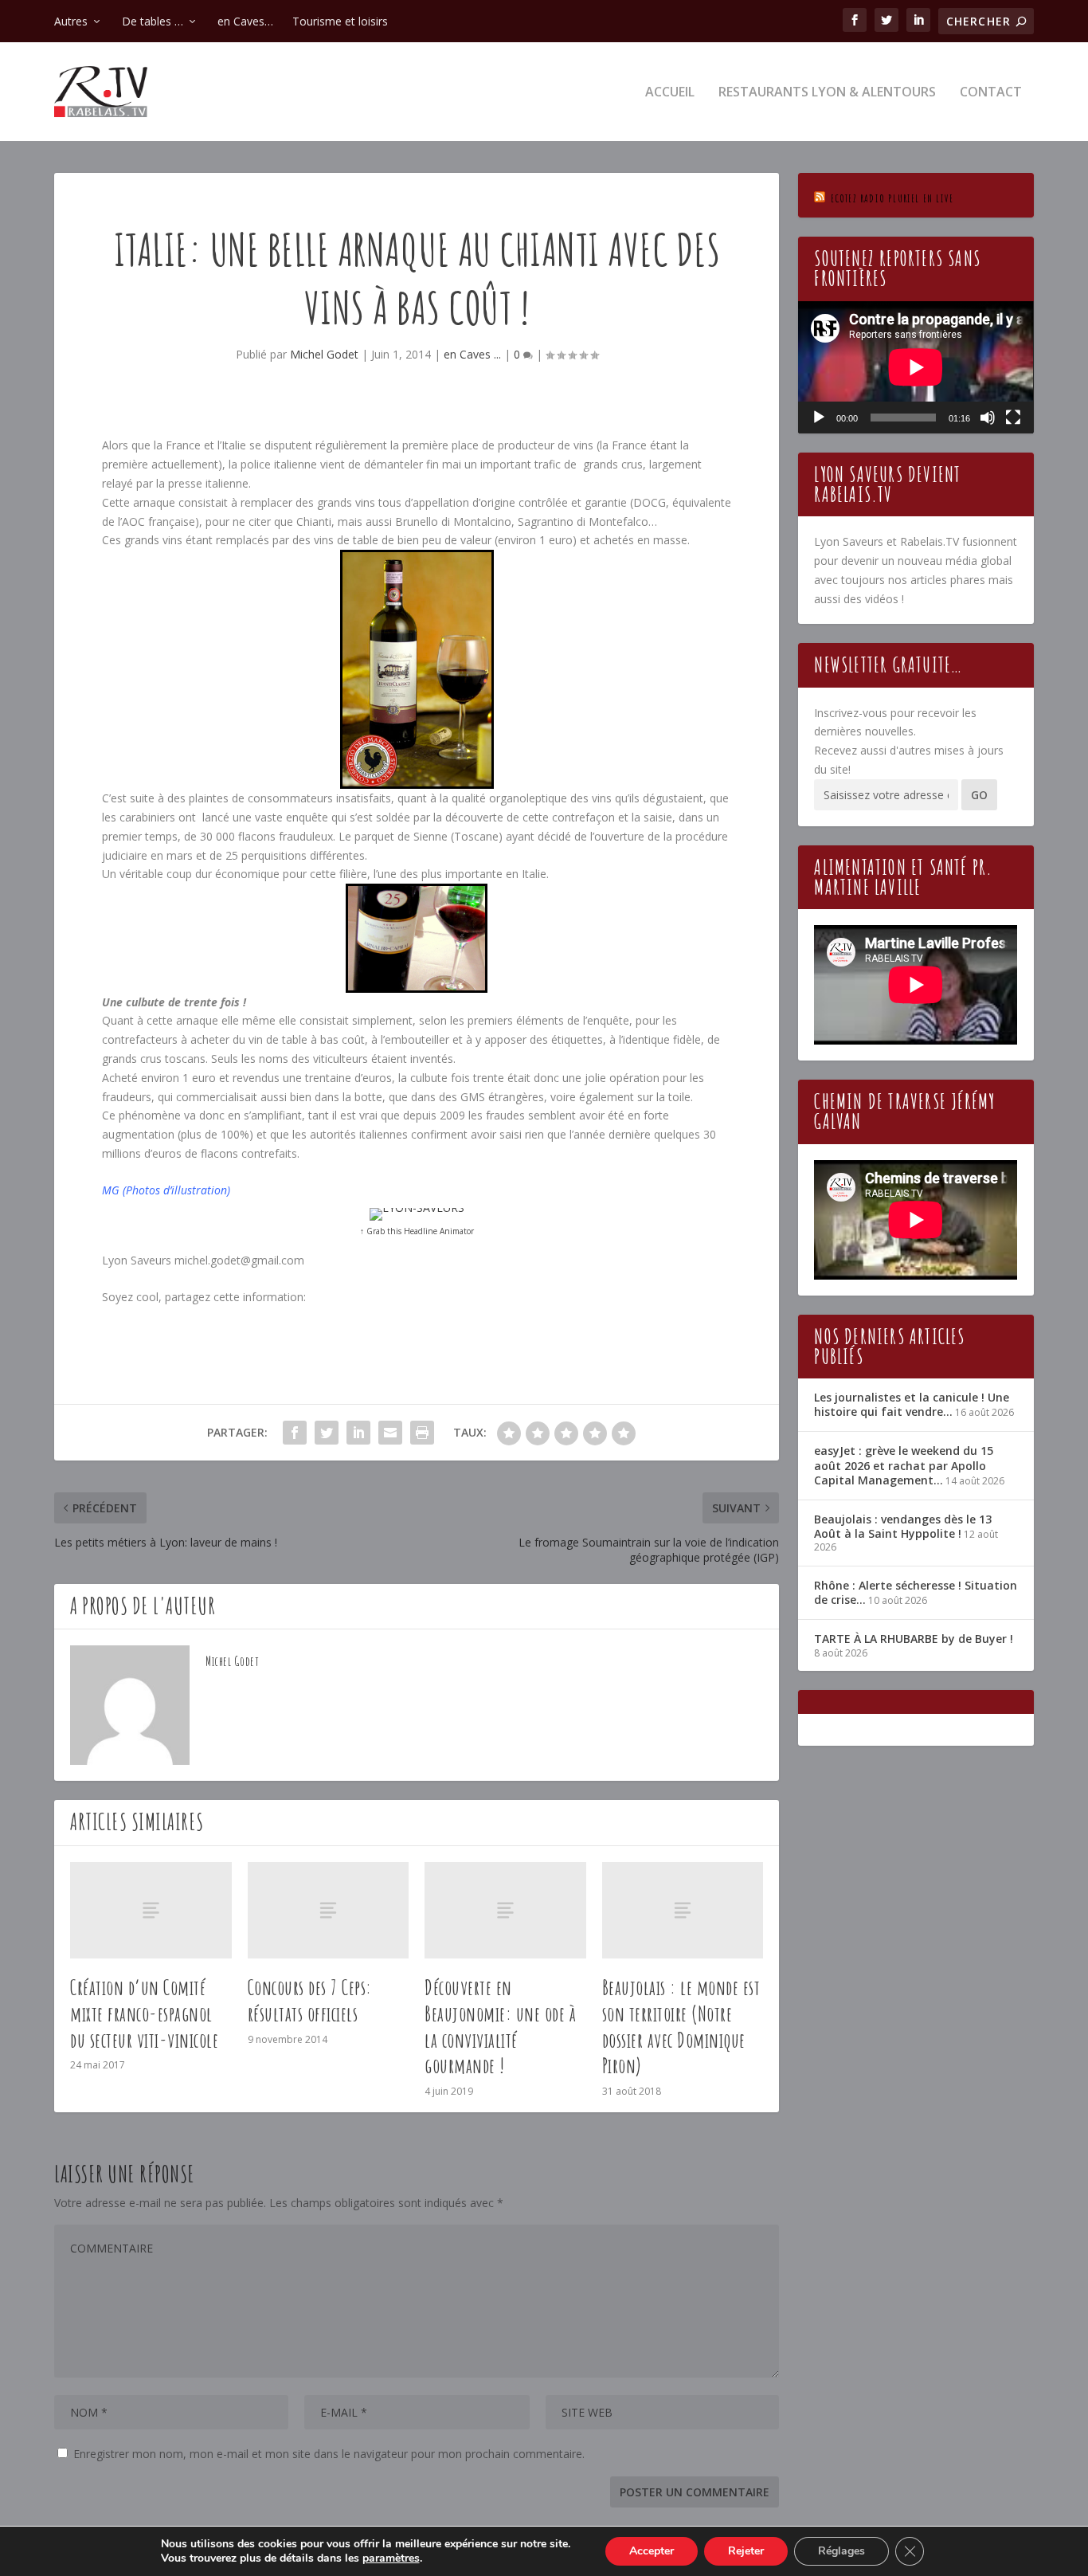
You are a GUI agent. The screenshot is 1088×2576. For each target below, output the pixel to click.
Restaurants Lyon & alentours (827, 93)
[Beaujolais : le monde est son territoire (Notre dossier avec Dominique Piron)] (683, 1910)
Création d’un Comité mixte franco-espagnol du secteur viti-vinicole (144, 2013)
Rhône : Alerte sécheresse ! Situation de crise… (916, 1592)
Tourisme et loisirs (340, 21)
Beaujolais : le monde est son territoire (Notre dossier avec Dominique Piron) (681, 2026)
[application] (916, 367)
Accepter (652, 2551)
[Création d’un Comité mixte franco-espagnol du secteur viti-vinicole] (151, 1910)
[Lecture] (819, 418)
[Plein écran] (1013, 418)
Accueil (670, 93)
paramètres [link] (391, 2558)
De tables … (153, 21)
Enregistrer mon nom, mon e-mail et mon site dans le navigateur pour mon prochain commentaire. (329, 2454)
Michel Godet (324, 354)
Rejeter (746, 2551)
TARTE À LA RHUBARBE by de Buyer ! (914, 1639)
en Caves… (245, 21)
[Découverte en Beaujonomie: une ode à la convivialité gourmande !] (505, 1910)
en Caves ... (472, 354)
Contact (991, 93)
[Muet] (988, 418)
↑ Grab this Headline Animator (417, 1231)
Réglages (841, 2551)
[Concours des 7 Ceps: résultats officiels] (329, 1910)
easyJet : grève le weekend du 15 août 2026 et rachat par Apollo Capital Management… (904, 1465)
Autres (71, 21)
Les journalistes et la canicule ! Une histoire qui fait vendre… (912, 1404)
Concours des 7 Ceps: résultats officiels (310, 2000)
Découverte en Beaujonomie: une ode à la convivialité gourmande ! (500, 2026)
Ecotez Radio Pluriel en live (892, 198)
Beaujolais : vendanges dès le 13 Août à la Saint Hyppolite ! (903, 1526)
